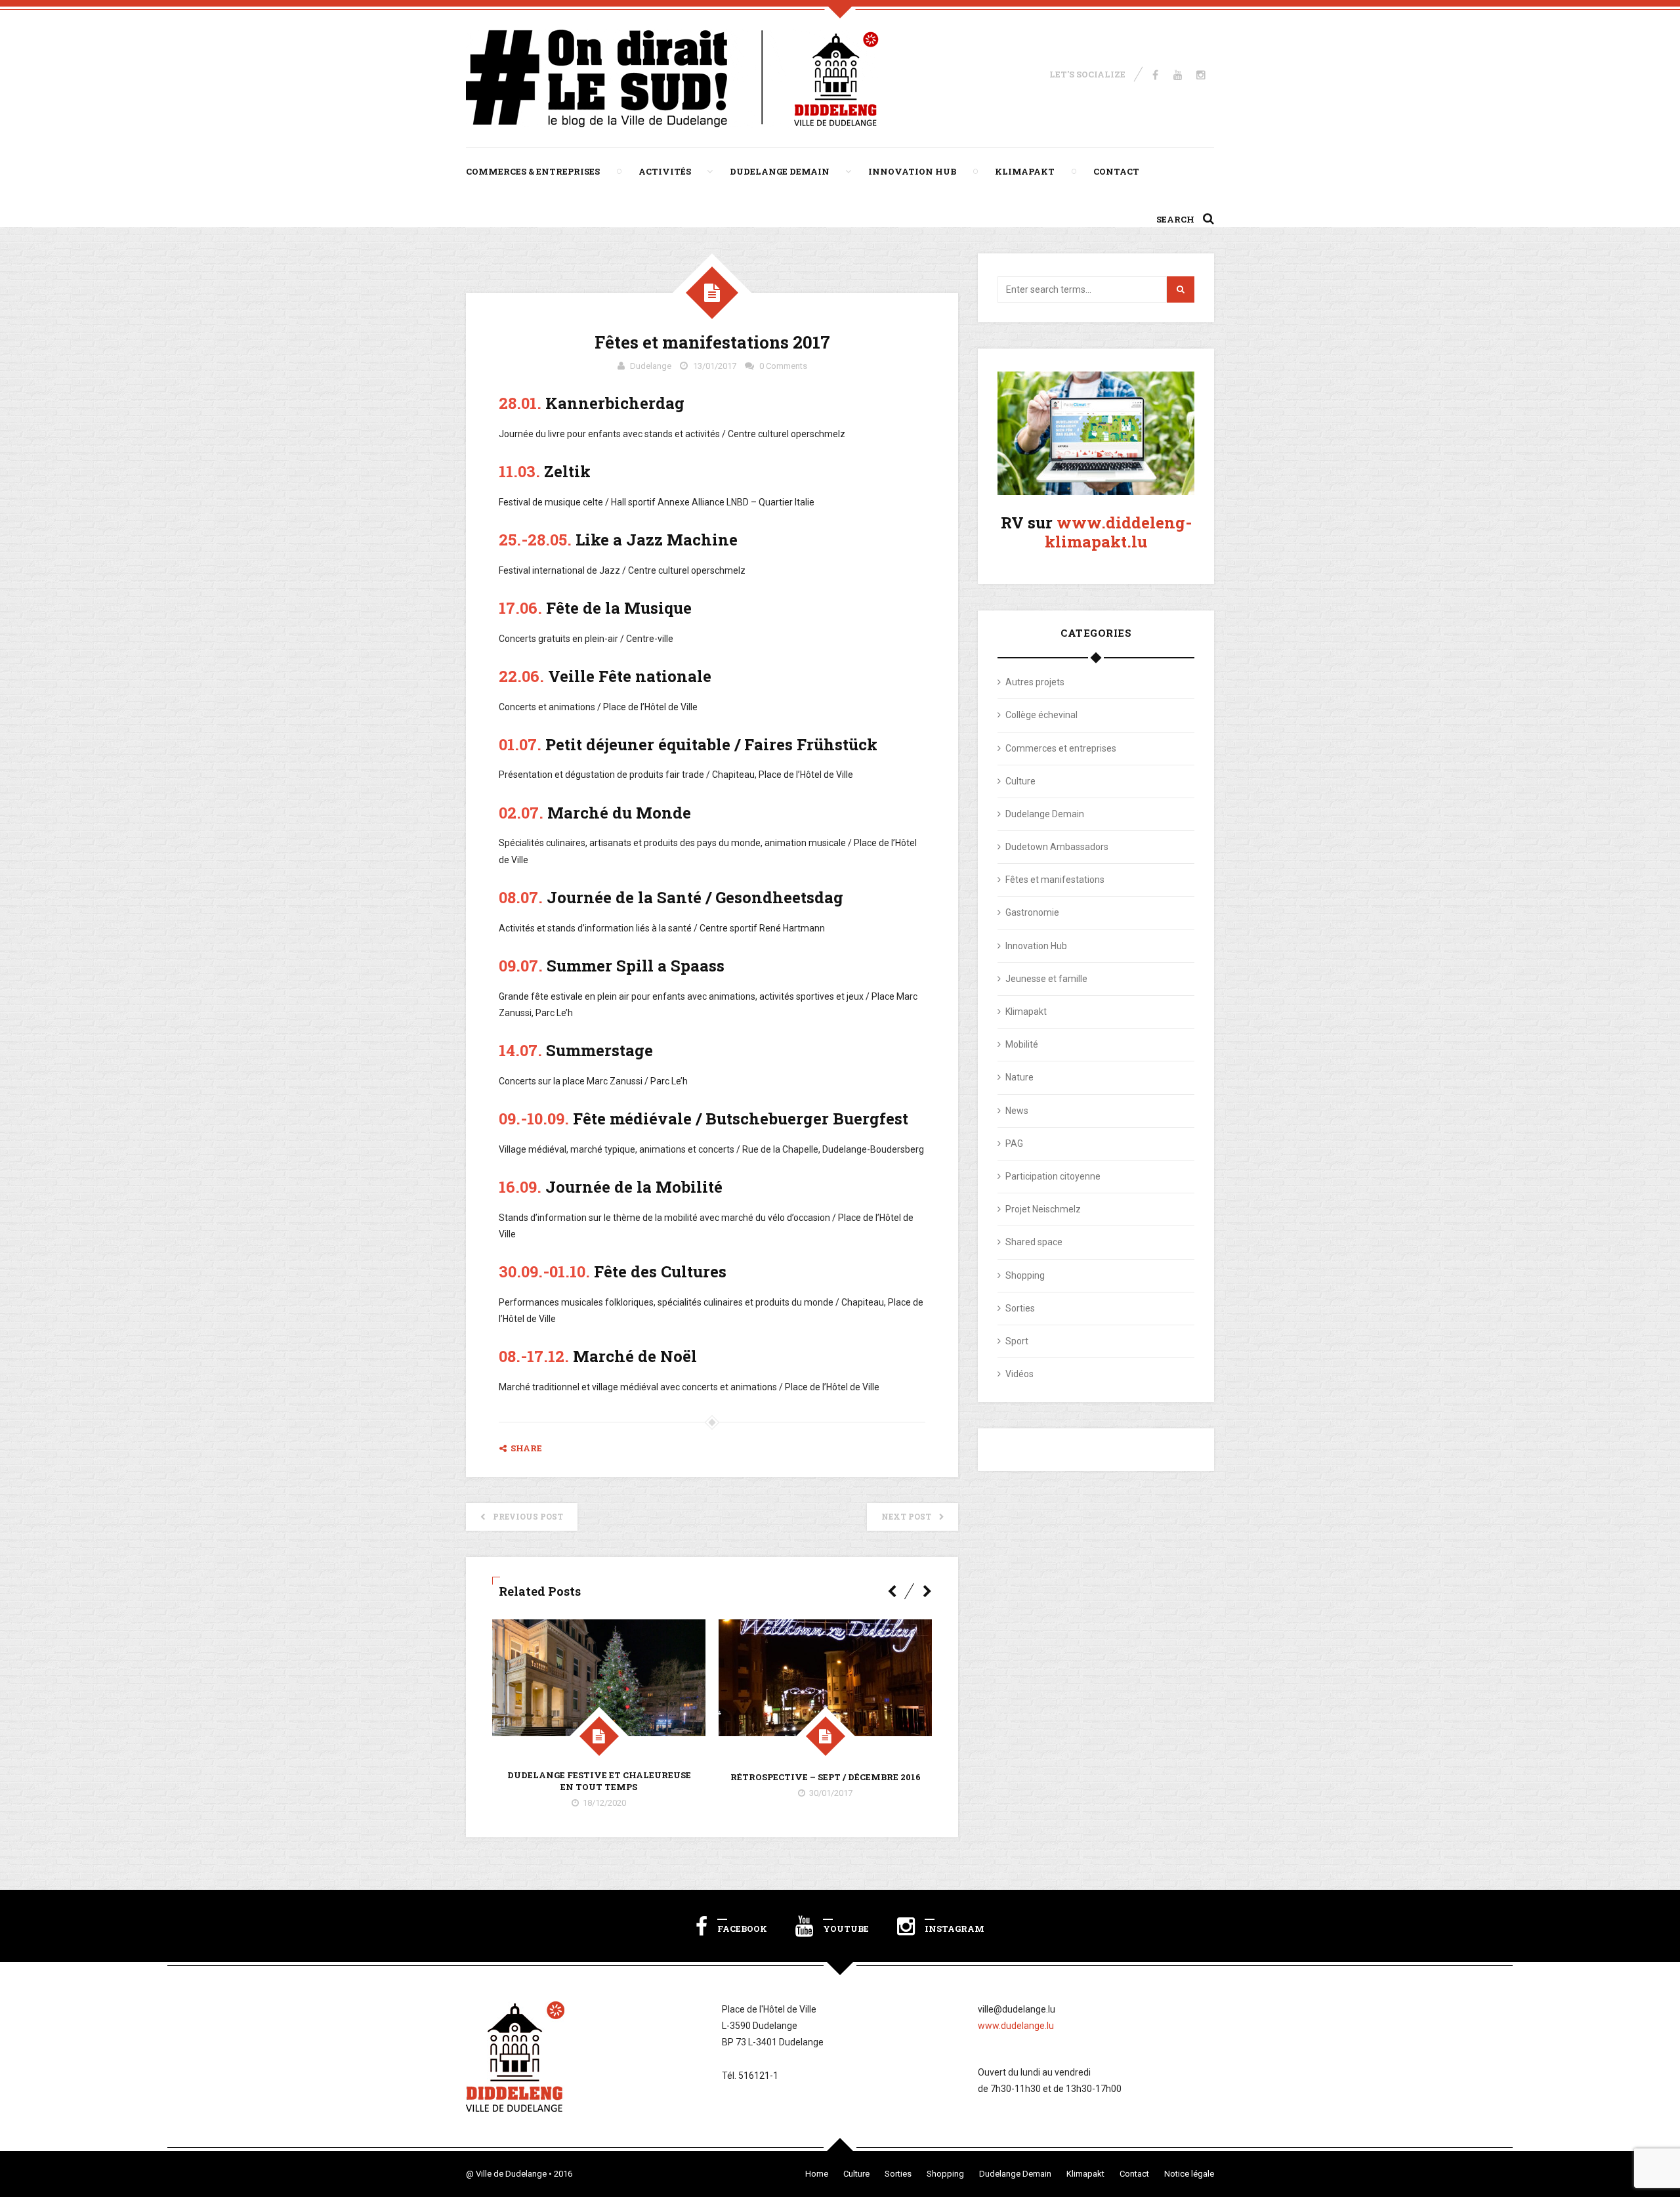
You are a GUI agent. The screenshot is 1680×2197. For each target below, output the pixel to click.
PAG (1014, 1143)
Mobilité (1022, 1044)
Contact (1116, 171)
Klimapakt (1025, 171)
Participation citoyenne (1053, 1176)
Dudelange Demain (780, 171)
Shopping (1025, 1275)
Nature (1019, 1077)
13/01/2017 (715, 366)
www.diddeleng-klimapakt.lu (1118, 532)
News (1017, 1111)
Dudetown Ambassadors (1057, 847)
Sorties (1020, 1308)
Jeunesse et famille (1046, 979)
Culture (1020, 781)
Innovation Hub (912, 171)
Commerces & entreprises (533, 171)
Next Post (906, 1516)
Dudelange (651, 366)
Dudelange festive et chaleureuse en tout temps (599, 1781)
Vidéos (1019, 1374)
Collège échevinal (1041, 715)
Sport (1017, 1341)
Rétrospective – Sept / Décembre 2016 (826, 1777)
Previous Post (528, 1516)
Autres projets (1035, 682)
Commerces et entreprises (1061, 748)
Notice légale (1189, 2174)
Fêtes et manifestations (1055, 880)
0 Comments (783, 366)
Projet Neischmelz (1043, 1209)
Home (817, 2174)
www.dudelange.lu (1016, 2026)
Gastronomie (1032, 912)
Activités (665, 171)
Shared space (1034, 1242)
